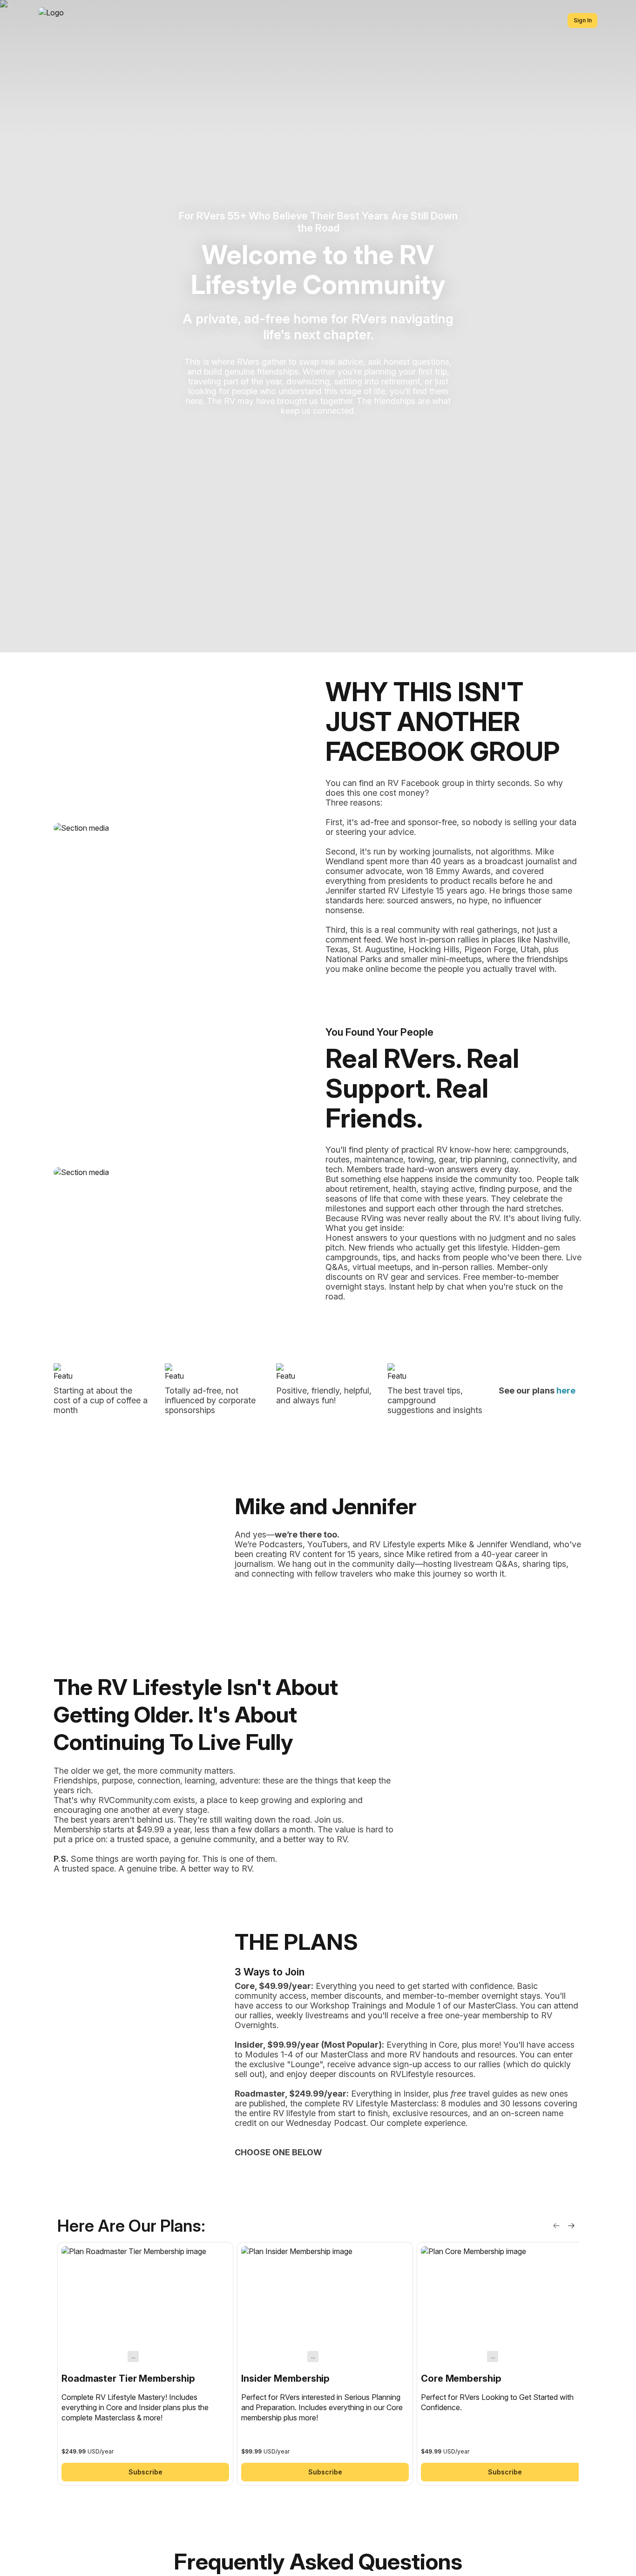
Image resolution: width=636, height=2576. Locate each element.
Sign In (583, 20)
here (566, 1390)
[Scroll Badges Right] (571, 2226)
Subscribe (145, 2472)
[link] (145, 2364)
